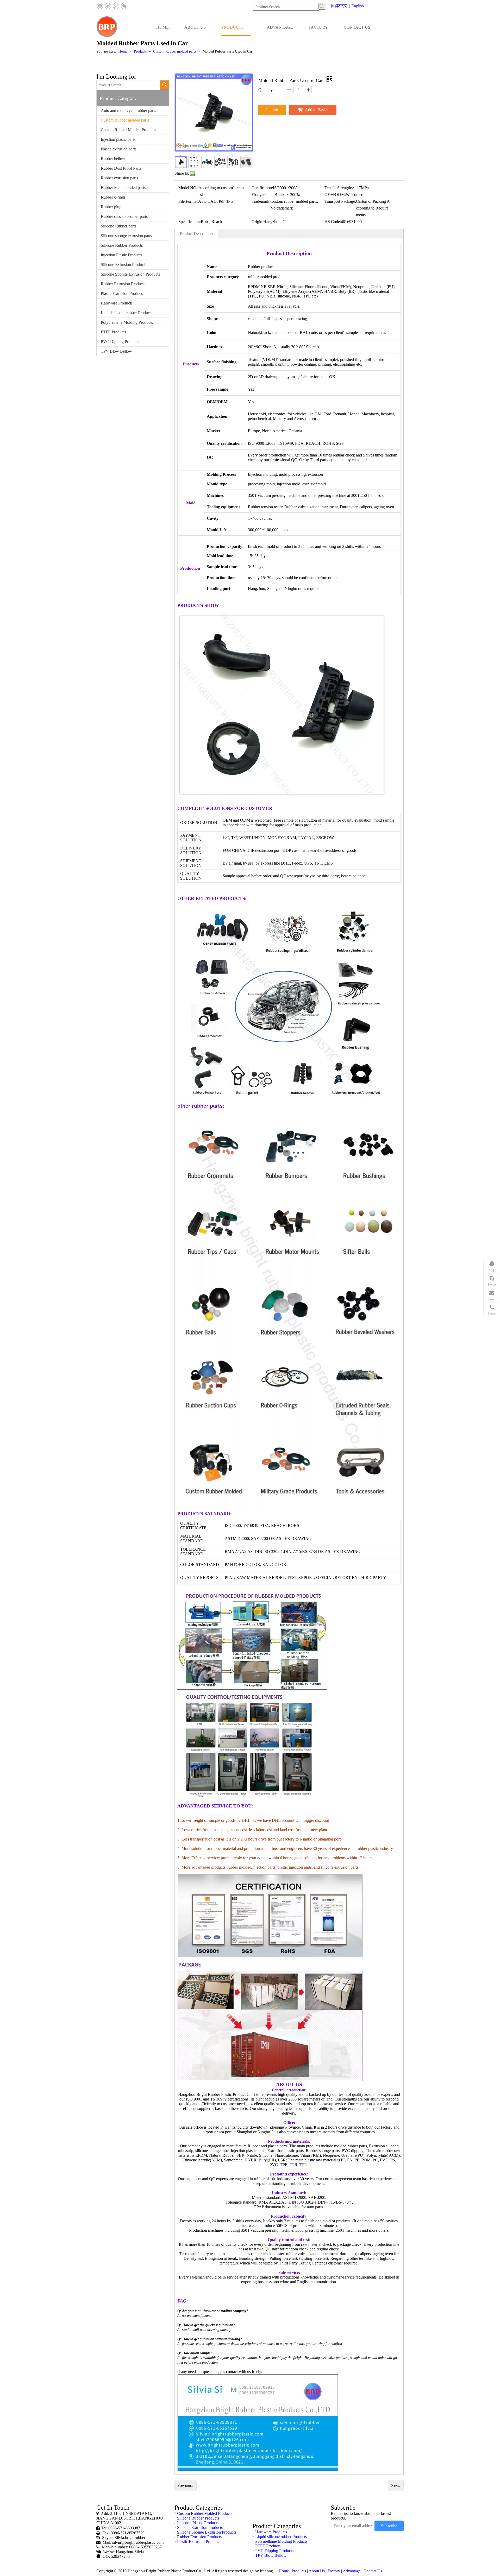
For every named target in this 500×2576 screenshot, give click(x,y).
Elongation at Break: (268, 195)
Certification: (262, 188)
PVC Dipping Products (120, 342)
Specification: (190, 222)
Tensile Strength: (338, 188)
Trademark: (261, 201)
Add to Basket (317, 110)
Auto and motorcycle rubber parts (128, 110)
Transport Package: (340, 201)
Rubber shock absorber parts (124, 216)
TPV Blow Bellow (116, 351)
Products (299, 2571)
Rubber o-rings (113, 197)
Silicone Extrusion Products (124, 265)
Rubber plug (111, 207)
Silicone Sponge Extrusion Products (130, 274)
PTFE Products (113, 332)
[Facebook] (100, 6)
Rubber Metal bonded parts (123, 188)
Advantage (352, 2571)
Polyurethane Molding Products (127, 322)
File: (182, 201)
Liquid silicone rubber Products (127, 313)
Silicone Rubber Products (122, 245)
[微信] (124, 6)
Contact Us (373, 2571)
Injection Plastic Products (121, 255)
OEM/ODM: (335, 195)
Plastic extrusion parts (119, 149)
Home (284, 2571)
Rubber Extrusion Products (123, 284)
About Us (317, 2571)
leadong (266, 2571)
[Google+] (116, 6)
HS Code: (333, 222)
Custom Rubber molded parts (125, 120)
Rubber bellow (113, 159)
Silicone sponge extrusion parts (126, 236)
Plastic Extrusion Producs (122, 293)
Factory (334, 2571)
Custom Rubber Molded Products (128, 130)
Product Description (196, 234)
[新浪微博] (108, 6)
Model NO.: (188, 188)
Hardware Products (117, 303)
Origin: (257, 222)
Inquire (272, 110)
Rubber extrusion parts (119, 178)
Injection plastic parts (118, 139)
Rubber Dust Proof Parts (121, 168)
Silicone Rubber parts (118, 226)
